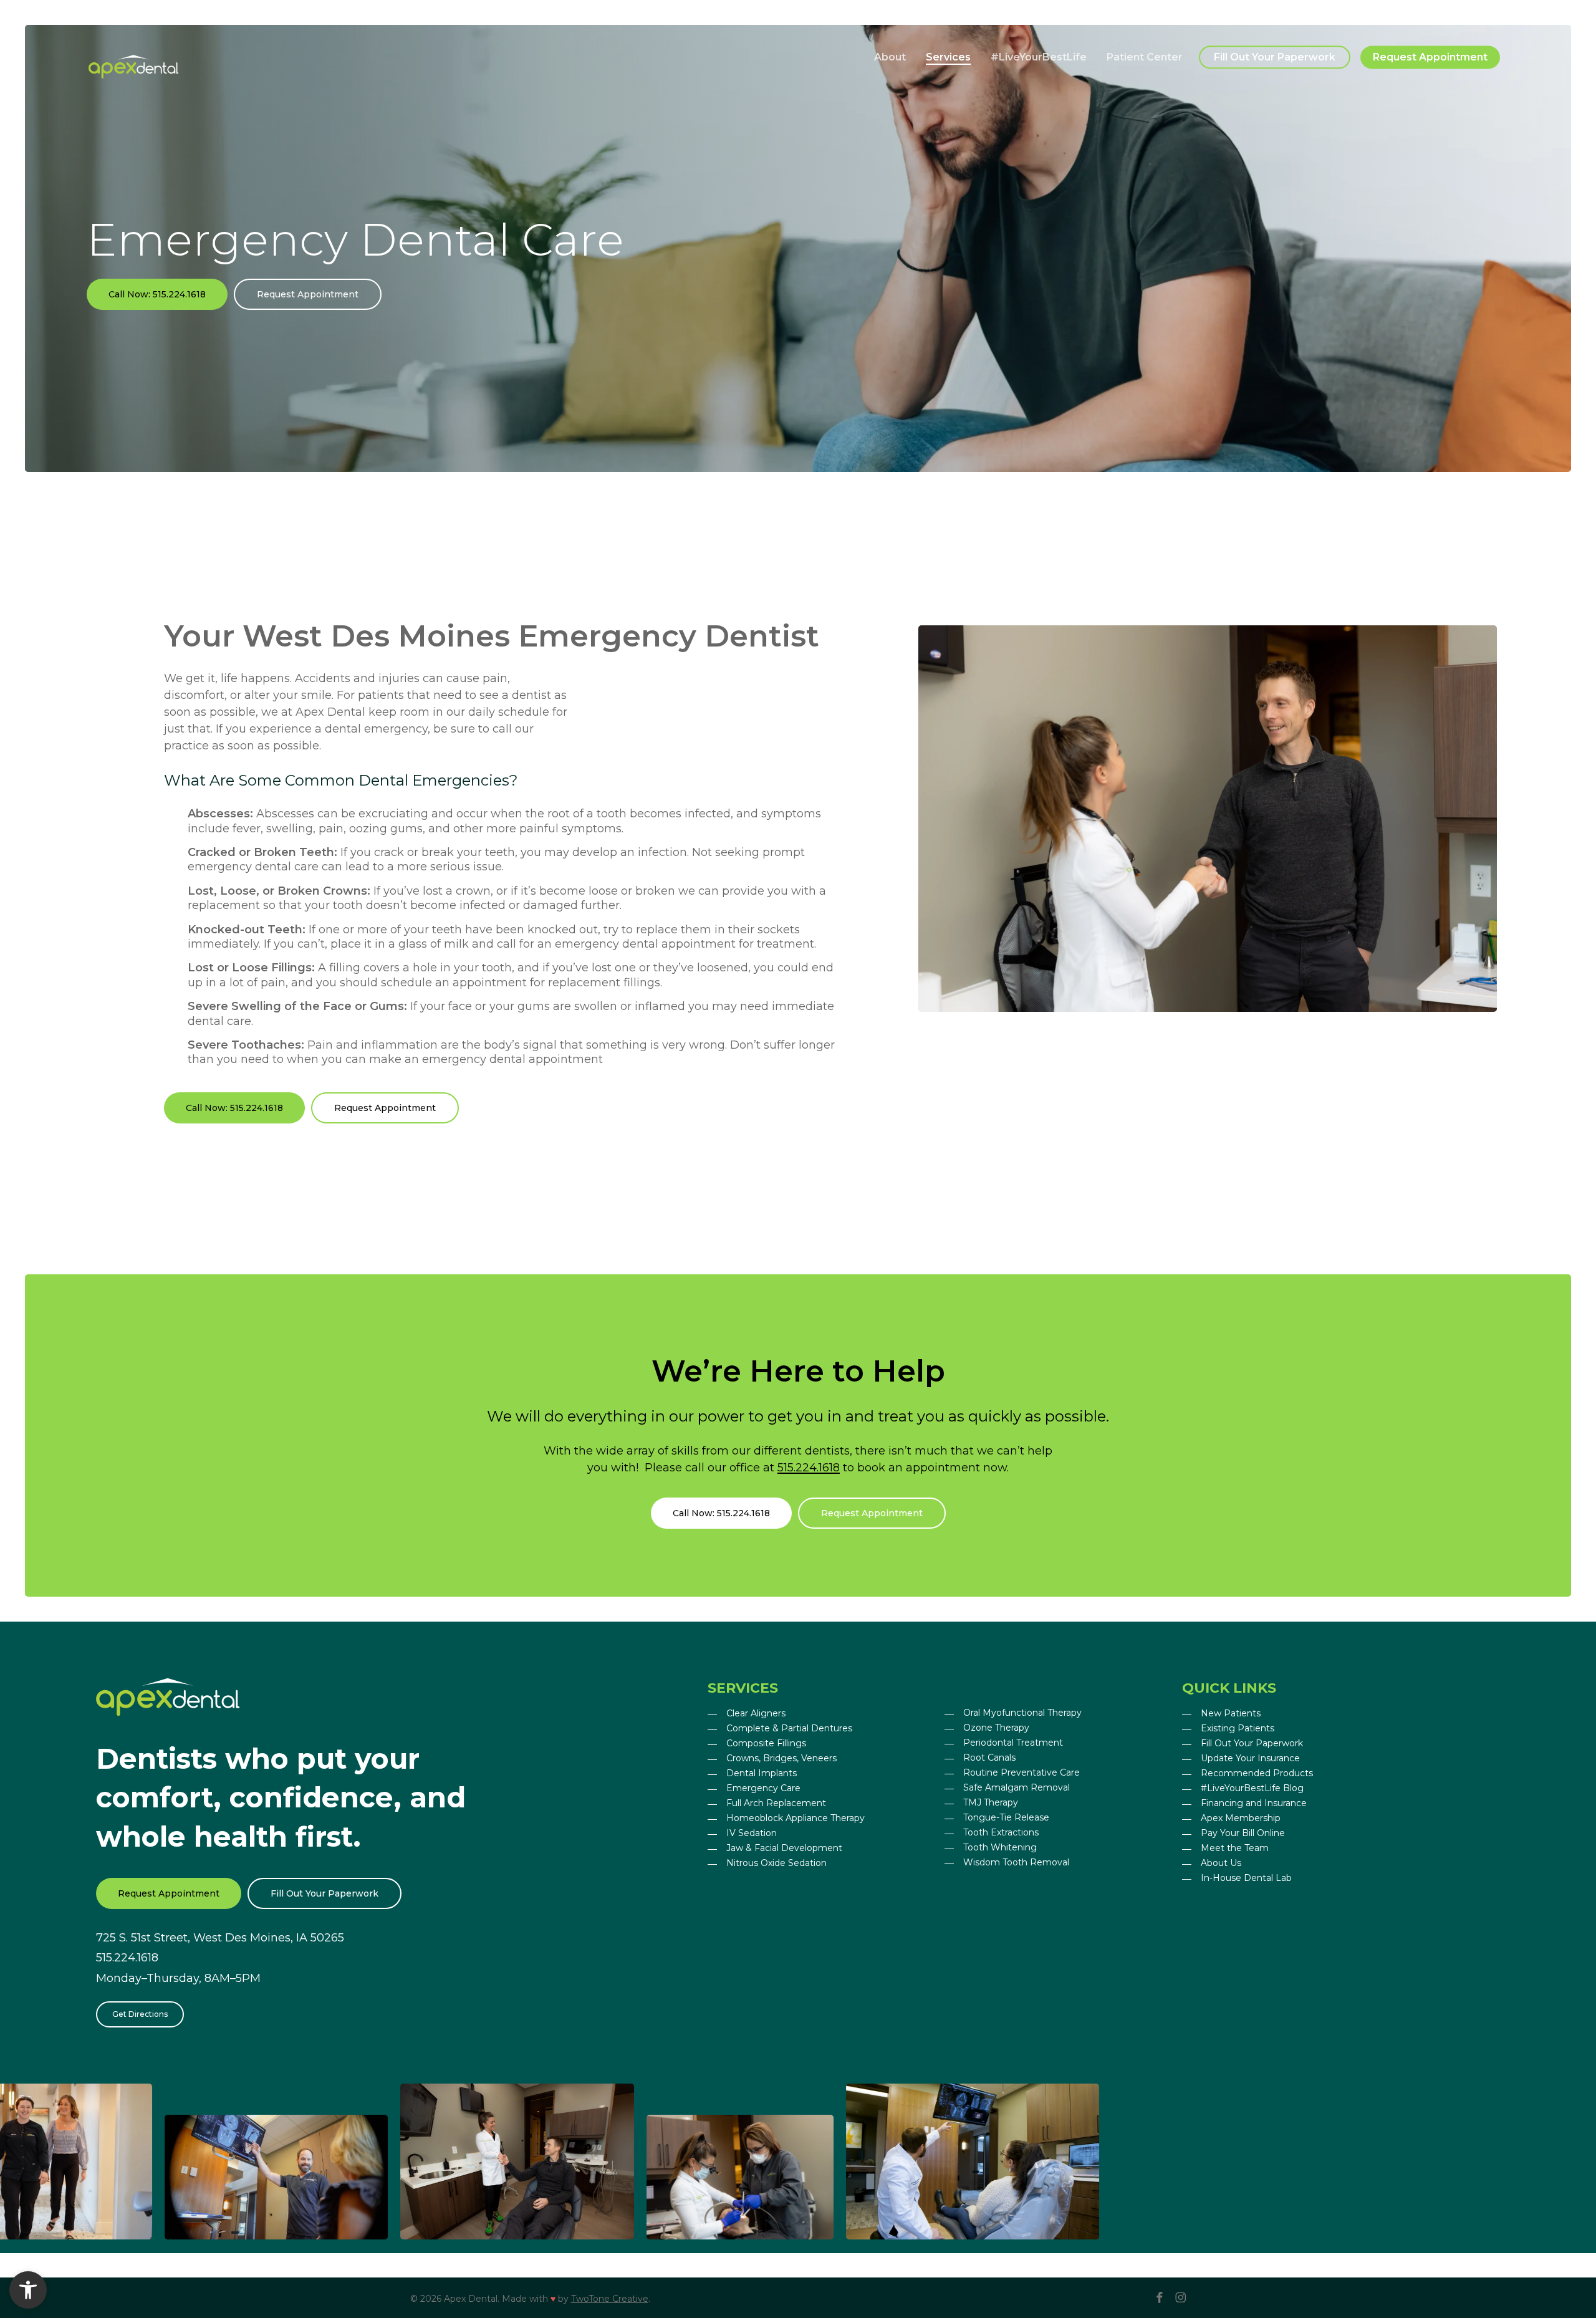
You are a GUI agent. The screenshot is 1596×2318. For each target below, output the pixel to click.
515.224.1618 (809, 1468)
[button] (157, 294)
